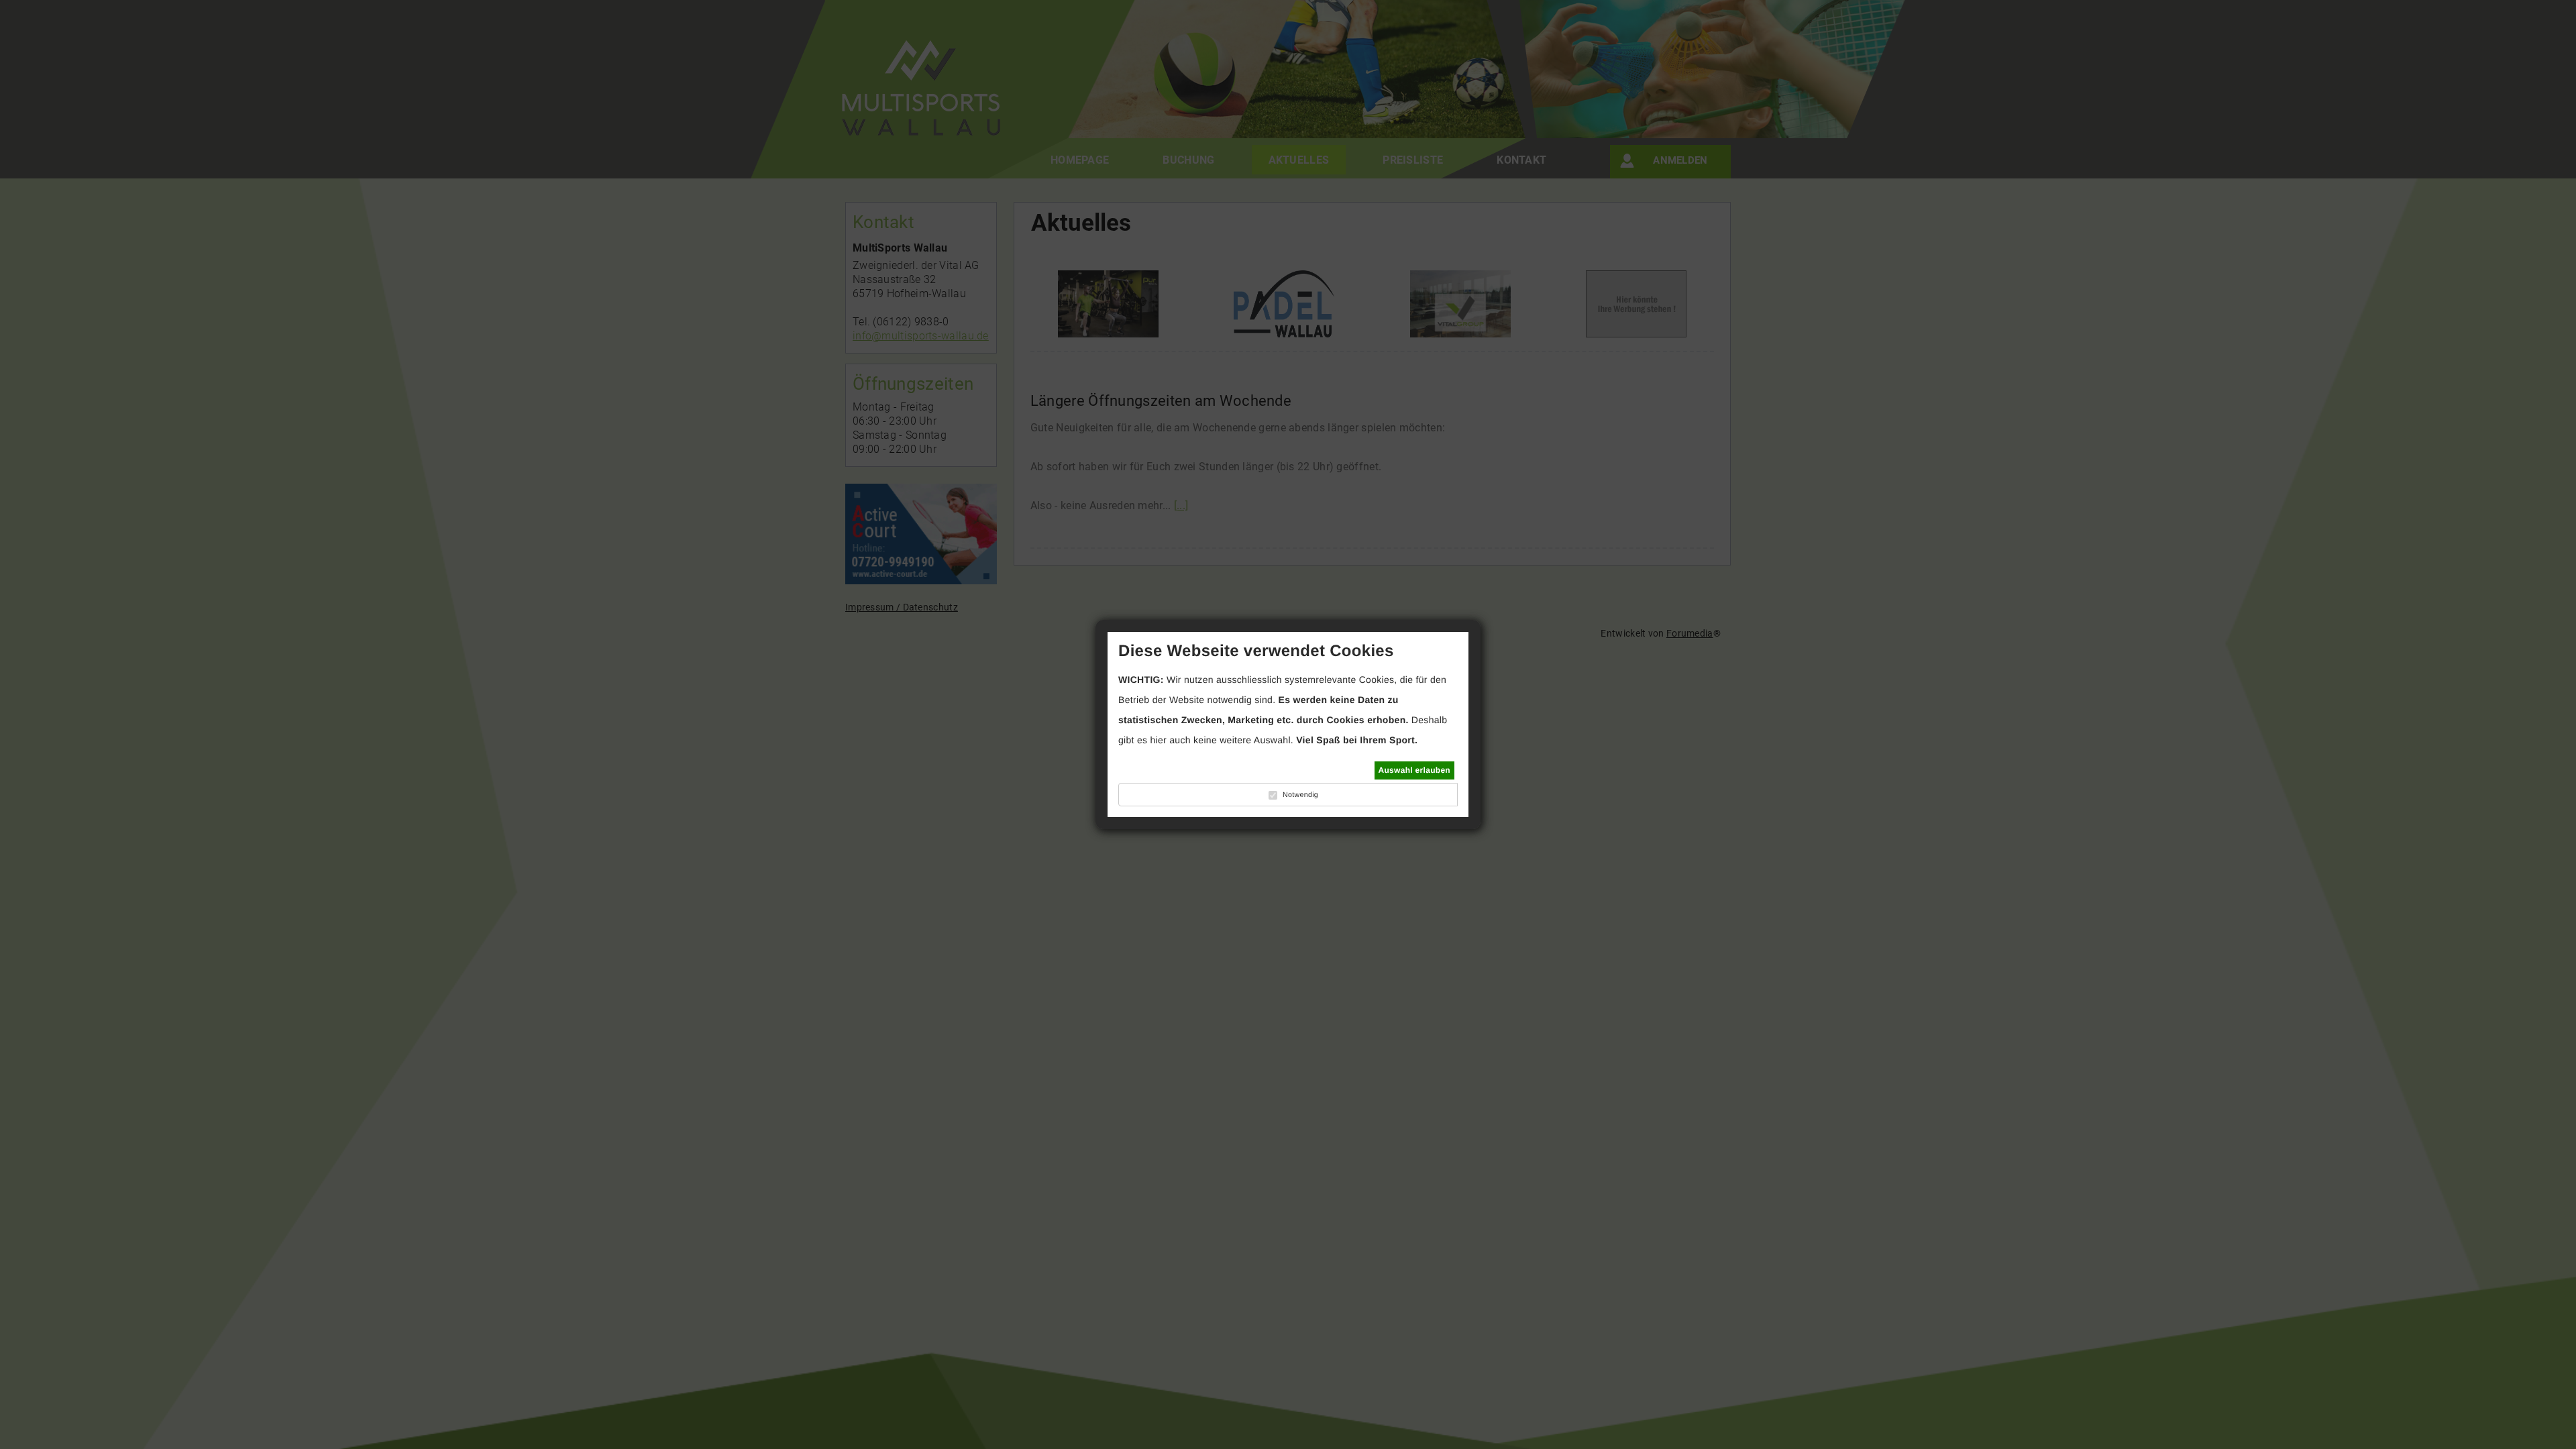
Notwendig (1300, 795)
